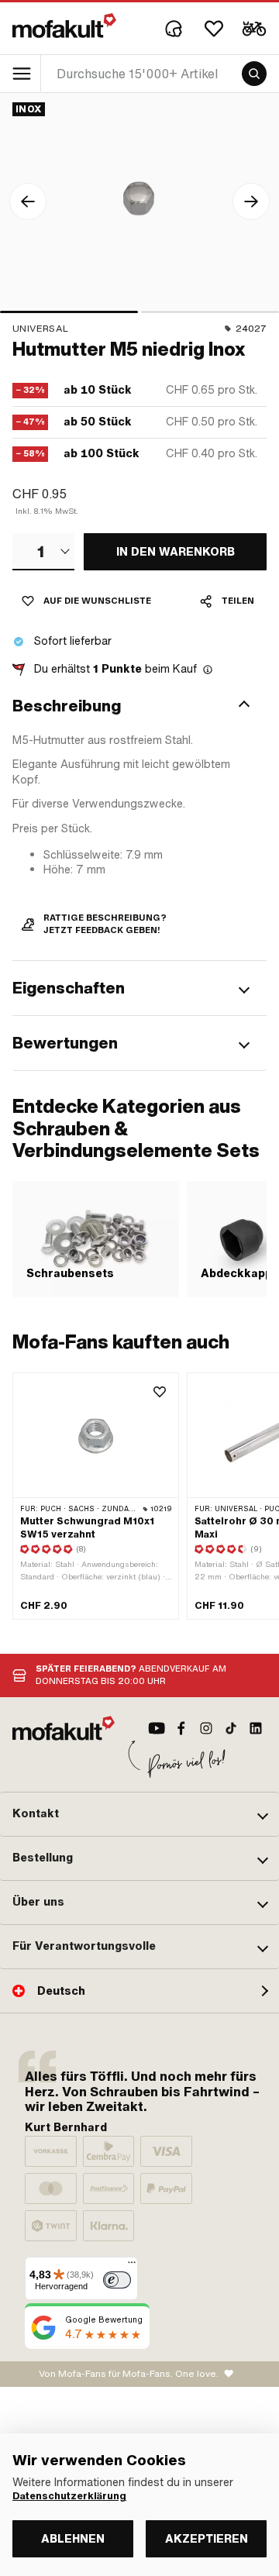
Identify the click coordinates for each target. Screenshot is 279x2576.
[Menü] (132, 2266)
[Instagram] (206, 1728)
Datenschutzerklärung (69, 2496)
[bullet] (69, 312)
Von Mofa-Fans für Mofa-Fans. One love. (129, 2374)
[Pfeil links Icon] (28, 201)
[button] (139, 706)
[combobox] (43, 552)
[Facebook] (181, 1728)
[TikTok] (231, 1728)
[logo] (64, 26)
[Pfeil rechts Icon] (251, 201)
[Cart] (254, 29)
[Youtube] (157, 1728)
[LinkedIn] (256, 1728)
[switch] (117, 2280)
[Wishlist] (214, 29)
